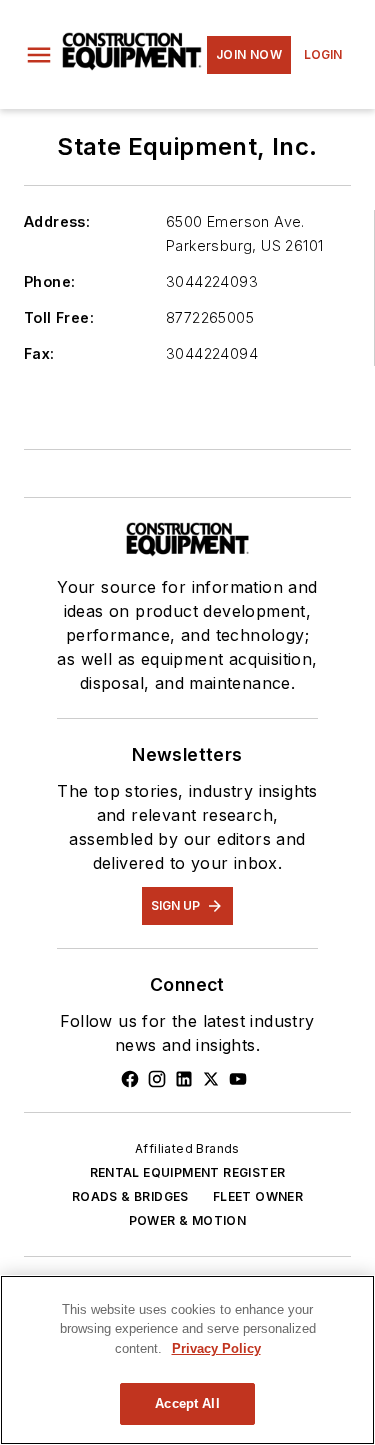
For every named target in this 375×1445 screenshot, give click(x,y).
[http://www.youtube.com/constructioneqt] (238, 1079)
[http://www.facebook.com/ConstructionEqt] (130, 1079)
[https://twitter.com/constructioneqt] (211, 1079)
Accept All (187, 1403)
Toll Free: (59, 317)
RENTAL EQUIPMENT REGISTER (188, 1172)
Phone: (49, 281)
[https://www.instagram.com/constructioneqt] (157, 1079)
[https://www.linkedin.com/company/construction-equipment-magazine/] (184, 1079)
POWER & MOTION (188, 1220)
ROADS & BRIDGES (130, 1196)
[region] (187, 1360)
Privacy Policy (216, 1348)
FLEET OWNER (258, 1196)
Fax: (39, 353)
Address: (57, 221)
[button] (39, 55)
